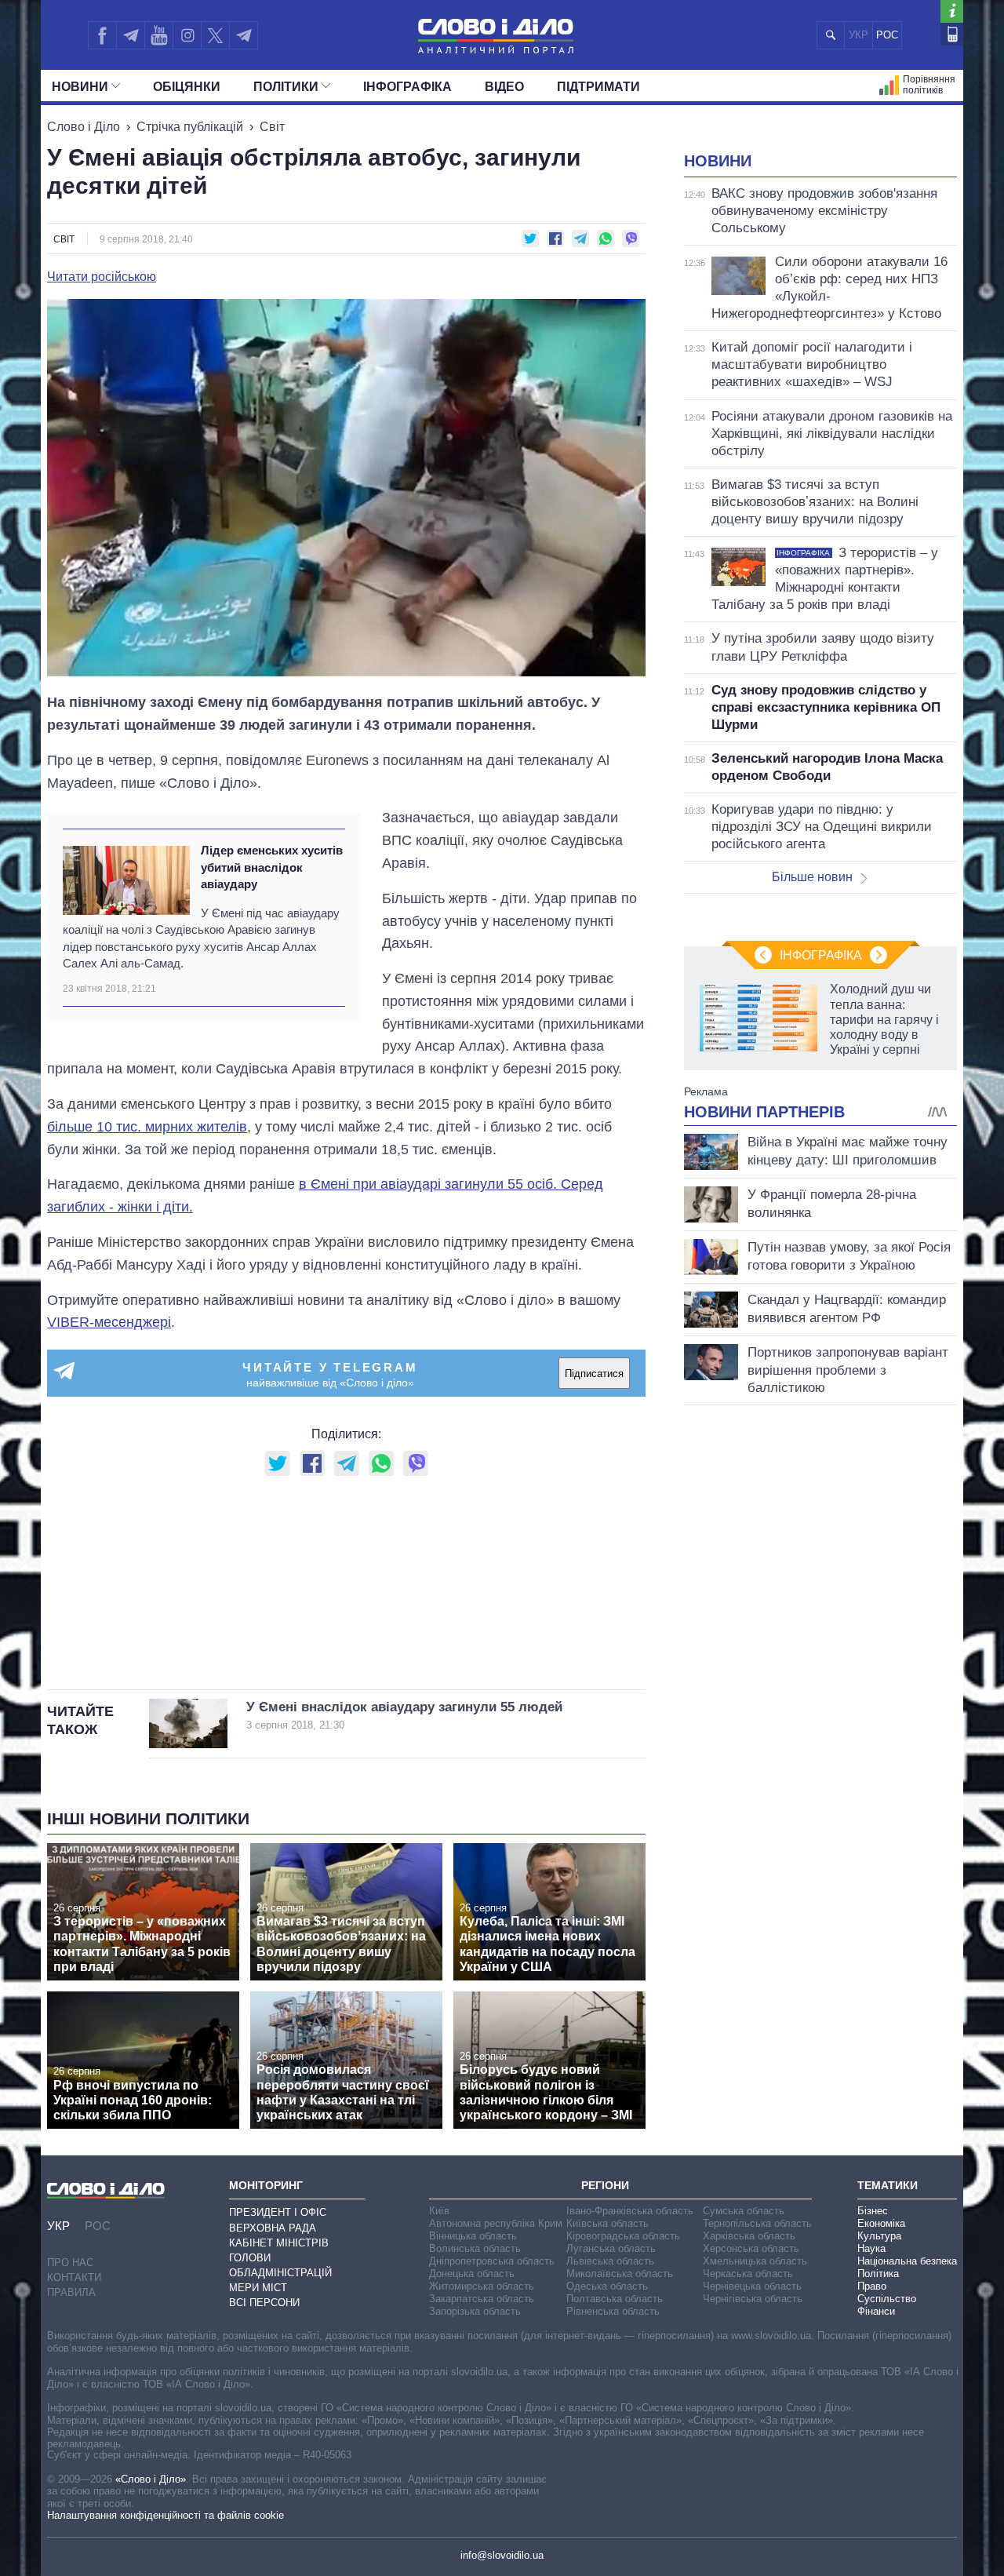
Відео (504, 87)
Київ (439, 2211)
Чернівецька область (752, 2286)
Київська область (607, 2223)
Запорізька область (475, 2311)
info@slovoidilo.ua (502, 2555)
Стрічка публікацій (190, 127)
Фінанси (876, 2311)
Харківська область (749, 2236)
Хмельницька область (755, 2261)
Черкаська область (748, 2274)
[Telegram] (130, 35)
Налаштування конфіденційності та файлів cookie (166, 2515)
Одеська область (607, 2286)
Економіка (881, 2223)
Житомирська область (482, 2286)
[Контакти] (952, 34)
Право (872, 2286)
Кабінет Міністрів (279, 2243)
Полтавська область (615, 2299)
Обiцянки (187, 87)
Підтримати (598, 87)
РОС (887, 35)
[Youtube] (158, 35)
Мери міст (258, 2288)
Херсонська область (751, 2248)
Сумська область (744, 2211)
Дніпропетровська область (492, 2261)
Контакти (74, 2277)
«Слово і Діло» (151, 2479)
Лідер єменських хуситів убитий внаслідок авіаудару (272, 867)
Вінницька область (473, 2236)
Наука (871, 2248)
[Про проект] (952, 11)
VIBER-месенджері (109, 1322)
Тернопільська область (757, 2223)
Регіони (605, 2185)
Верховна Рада (273, 2228)
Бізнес (873, 2211)
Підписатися (594, 1374)
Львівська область (610, 2261)
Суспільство (887, 2299)
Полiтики (286, 87)
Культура (879, 2236)
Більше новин (812, 877)
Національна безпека (907, 2261)
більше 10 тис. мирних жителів (147, 1127)
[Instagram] (187, 35)
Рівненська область (613, 2311)
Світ (272, 127)
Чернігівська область (753, 2299)
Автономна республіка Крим (496, 2223)
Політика (878, 2274)
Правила (71, 2292)
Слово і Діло (84, 127)
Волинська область (475, 2248)
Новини (80, 87)
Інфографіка (407, 87)
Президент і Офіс (278, 2212)
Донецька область (472, 2274)
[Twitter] (215, 35)
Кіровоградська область (623, 2236)
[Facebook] (102, 35)
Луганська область (611, 2248)
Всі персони (264, 2303)
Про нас (70, 2263)
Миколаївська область (620, 2274)
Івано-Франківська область (630, 2211)
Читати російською (102, 277)
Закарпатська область (482, 2299)
